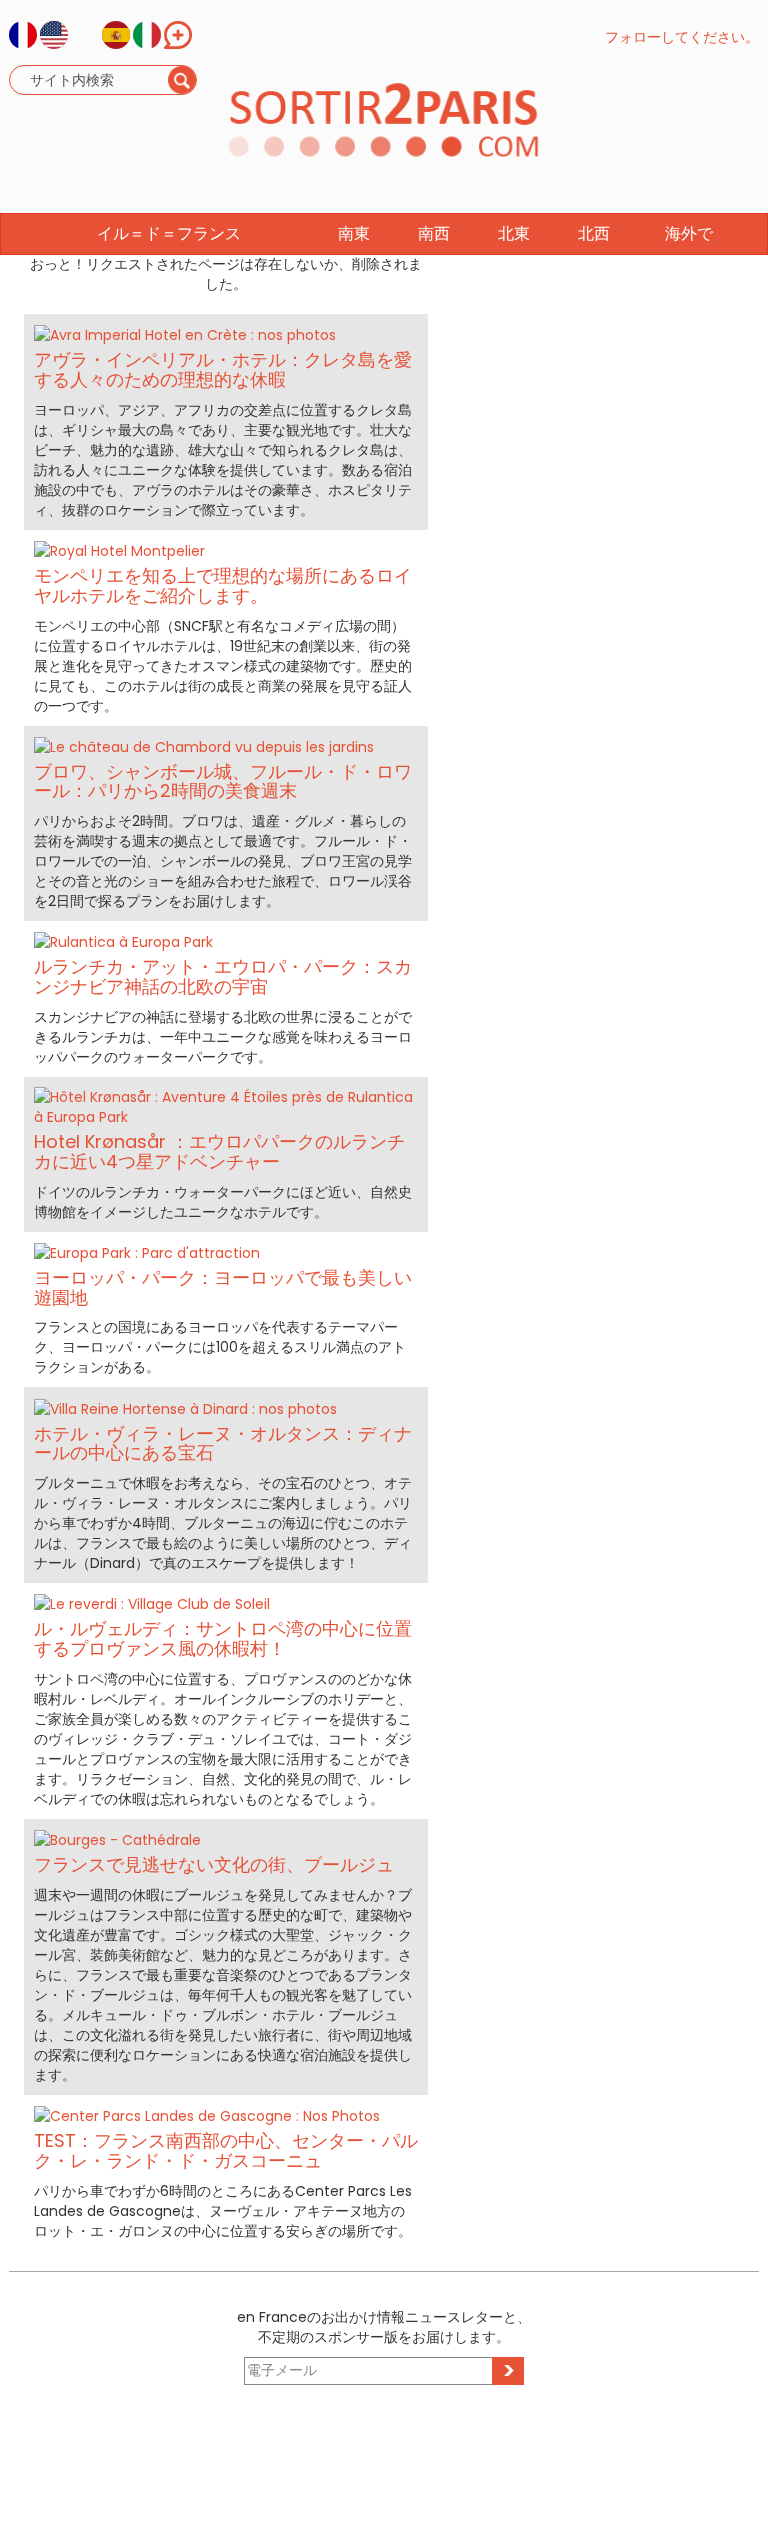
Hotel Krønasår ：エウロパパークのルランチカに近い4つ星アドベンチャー (219, 1151)
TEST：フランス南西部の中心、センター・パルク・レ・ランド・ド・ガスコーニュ (226, 2150)
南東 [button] (354, 233)
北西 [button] (594, 233)
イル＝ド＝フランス (169, 233)
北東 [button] (514, 233)
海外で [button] (689, 233)
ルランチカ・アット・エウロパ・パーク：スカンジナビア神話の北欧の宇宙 (223, 976)
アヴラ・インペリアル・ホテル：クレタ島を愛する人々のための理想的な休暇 (223, 369)
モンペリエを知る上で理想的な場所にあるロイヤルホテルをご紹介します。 (223, 585)
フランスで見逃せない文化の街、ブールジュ (214, 1864)
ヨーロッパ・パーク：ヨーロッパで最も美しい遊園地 (223, 1287)
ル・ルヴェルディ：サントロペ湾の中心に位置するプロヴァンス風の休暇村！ (223, 1638)
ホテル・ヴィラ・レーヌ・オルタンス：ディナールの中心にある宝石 (223, 1443)
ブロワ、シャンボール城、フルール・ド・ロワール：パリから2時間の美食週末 (223, 781)
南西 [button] (434, 233)
